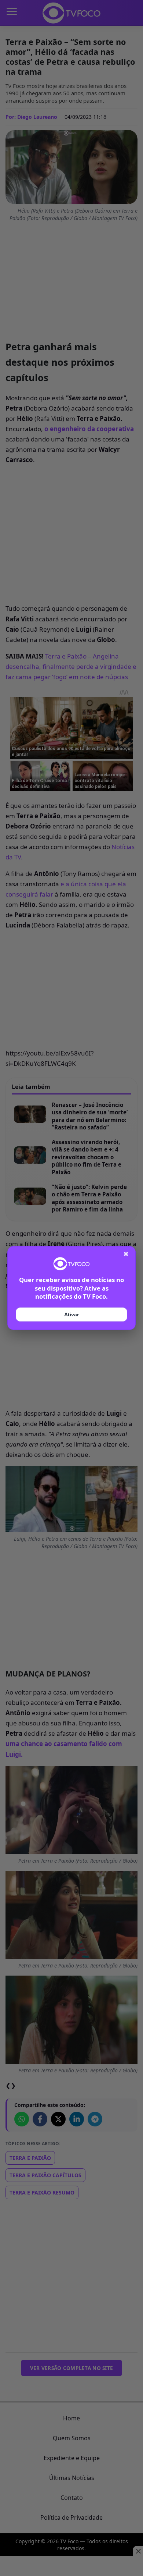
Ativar (71, 1314)
